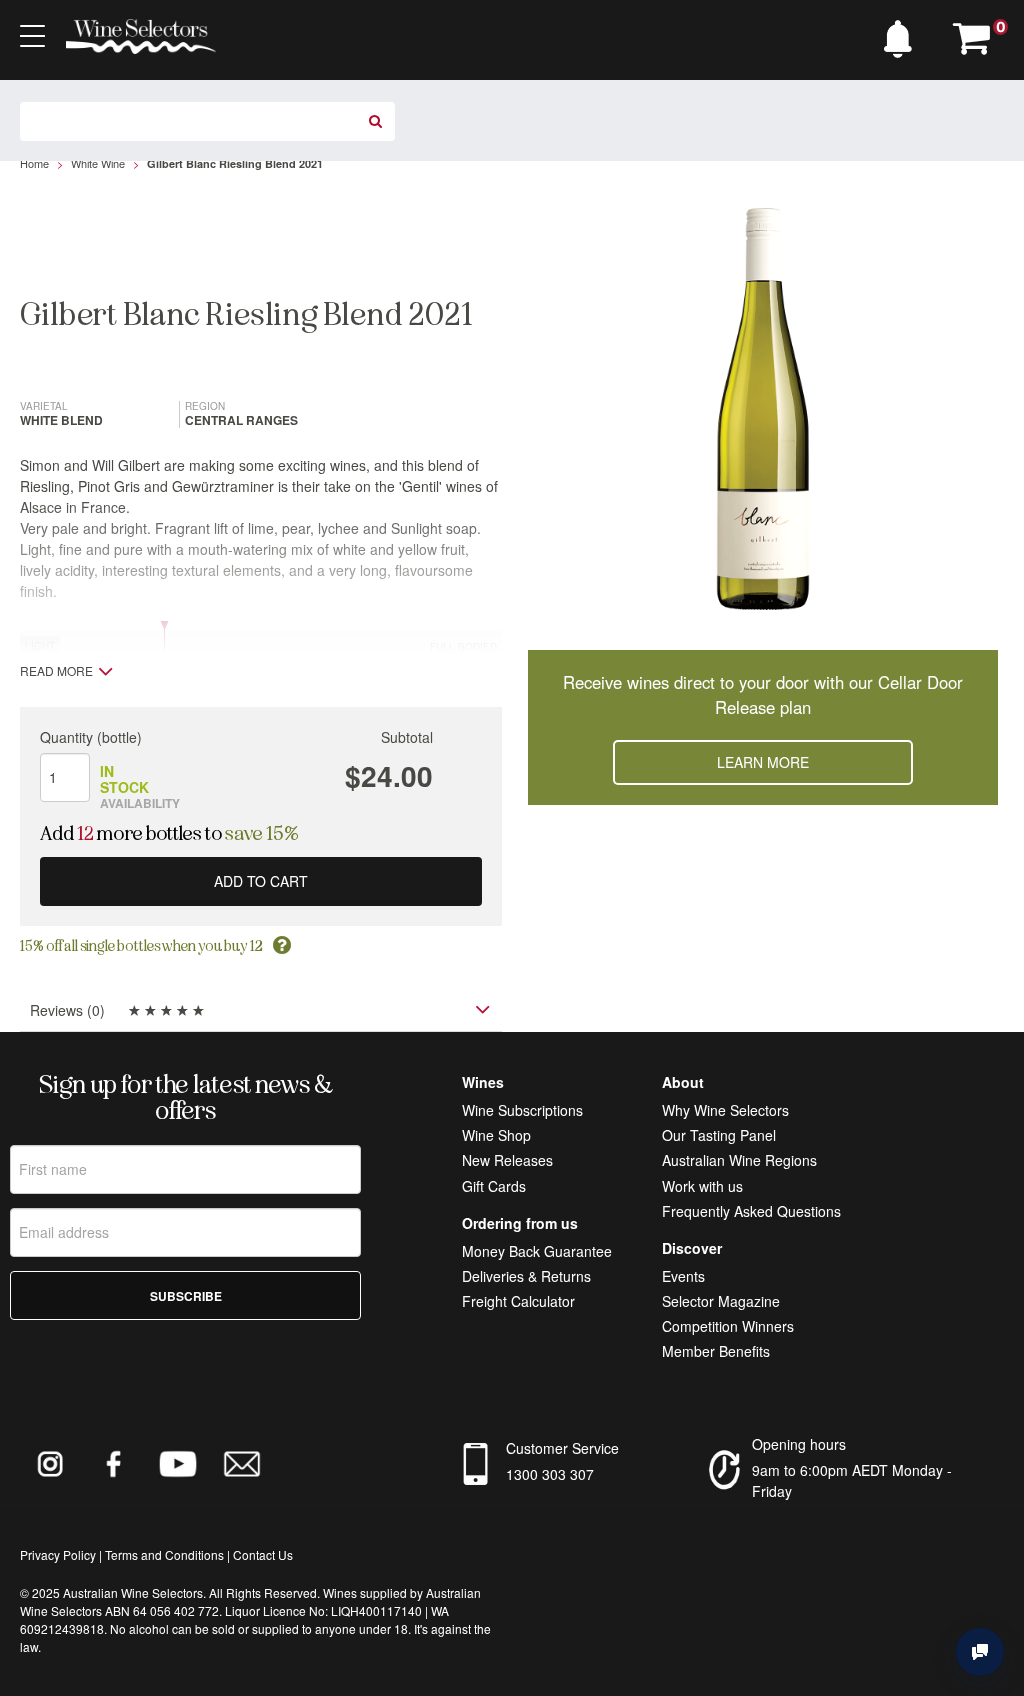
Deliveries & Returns (526, 1276)
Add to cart (261, 881)
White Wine (98, 163)
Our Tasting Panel (719, 1135)
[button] (903, 34)
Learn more (763, 762)
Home (34, 163)
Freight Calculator (518, 1301)
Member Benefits (716, 1351)
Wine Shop (496, 1135)
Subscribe (186, 1296)
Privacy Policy (58, 1554)
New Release (504, 1160)
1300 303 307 (550, 1474)
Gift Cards (494, 1186)
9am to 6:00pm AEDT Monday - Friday (852, 1480)
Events (683, 1276)
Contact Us (263, 1554)
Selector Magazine (721, 1301)
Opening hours (799, 1444)
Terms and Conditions (164, 1554)
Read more (56, 671)
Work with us (702, 1186)
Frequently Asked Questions (751, 1211)
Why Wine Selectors (725, 1110)
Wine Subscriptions (522, 1110)
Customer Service (562, 1448)
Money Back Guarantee (537, 1251)
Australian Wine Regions (739, 1160)
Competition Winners (728, 1326)
